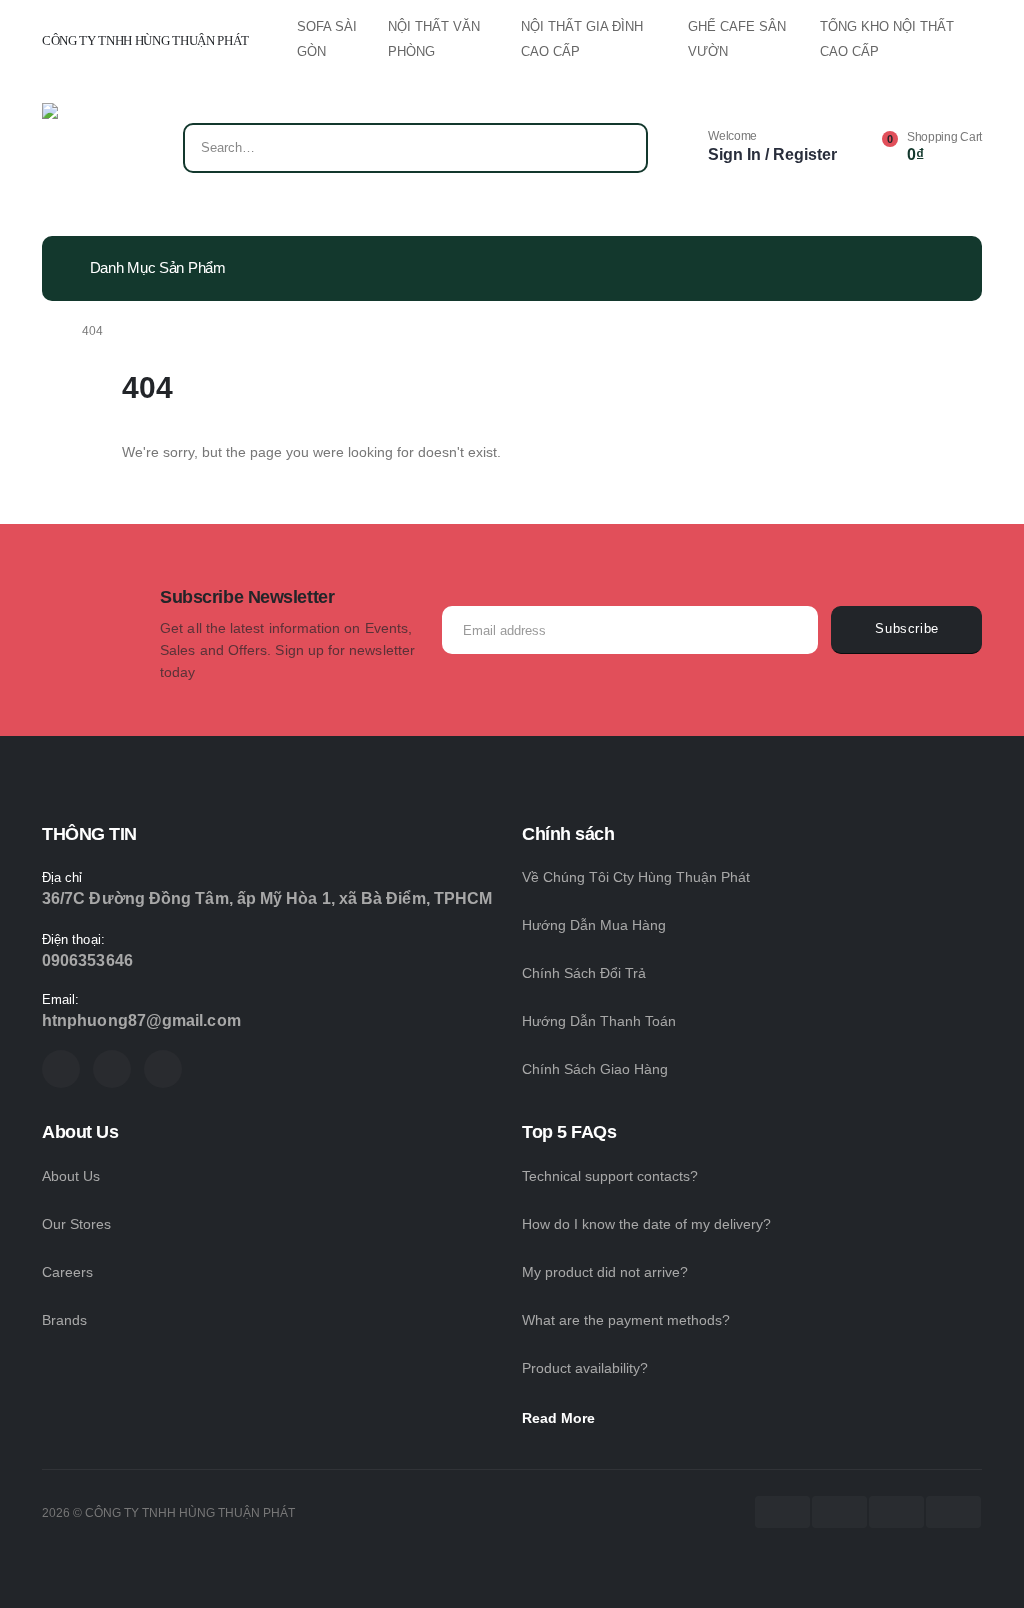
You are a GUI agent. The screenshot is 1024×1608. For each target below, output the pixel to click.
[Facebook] (61, 1069)
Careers (67, 1272)
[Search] (619, 148)
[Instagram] (163, 1069)
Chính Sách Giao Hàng (595, 1069)
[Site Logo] (99, 153)
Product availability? (585, 1368)
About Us (71, 1176)
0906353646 (87, 960)
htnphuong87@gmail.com (141, 1020)
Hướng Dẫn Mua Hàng (594, 925)
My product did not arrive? (605, 1272)
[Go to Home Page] (48, 331)
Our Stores (76, 1224)
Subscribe (907, 629)
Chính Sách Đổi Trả (584, 973)
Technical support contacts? (610, 1176)
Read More (560, 1418)
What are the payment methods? (626, 1320)
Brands (64, 1320)
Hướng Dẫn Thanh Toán (599, 1021)
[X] (112, 1069)
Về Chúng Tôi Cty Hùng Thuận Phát (636, 877)
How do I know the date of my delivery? (646, 1224)
